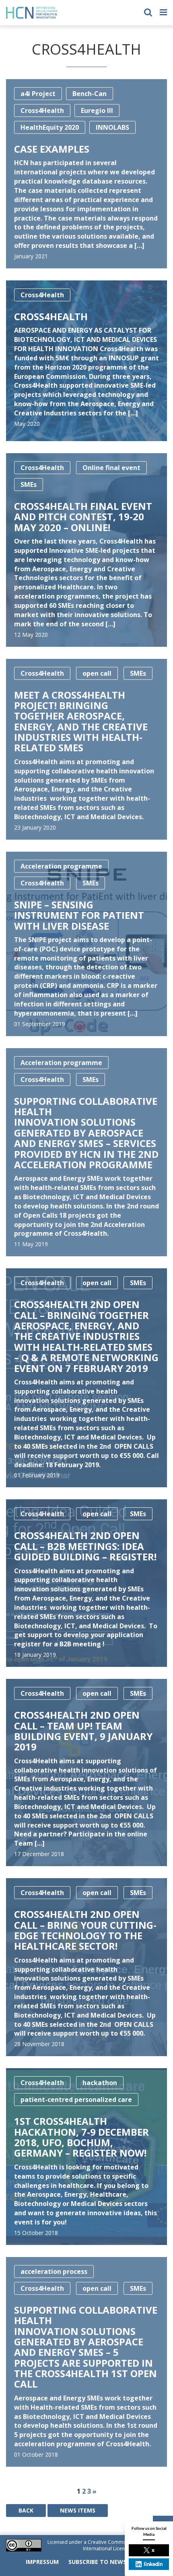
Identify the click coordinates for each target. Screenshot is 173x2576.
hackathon (100, 2083)
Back (26, 2510)
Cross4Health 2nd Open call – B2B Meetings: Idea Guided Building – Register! (85, 1546)
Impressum (42, 2562)
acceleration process (54, 2271)
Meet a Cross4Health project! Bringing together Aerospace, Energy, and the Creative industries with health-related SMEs (81, 721)
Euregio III (97, 110)
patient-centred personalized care (76, 2100)
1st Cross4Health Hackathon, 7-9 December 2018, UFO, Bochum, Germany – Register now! (81, 2137)
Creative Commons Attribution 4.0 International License (124, 2545)
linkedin (153, 2564)
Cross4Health (42, 110)
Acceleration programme (61, 866)
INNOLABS (112, 127)
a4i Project (38, 94)
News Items (78, 2510)
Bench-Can (90, 94)
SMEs (29, 485)
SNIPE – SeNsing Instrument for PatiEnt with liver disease (79, 915)
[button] (148, 11)
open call (97, 673)
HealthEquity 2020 (50, 127)
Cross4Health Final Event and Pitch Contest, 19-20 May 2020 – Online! (83, 517)
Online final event (111, 468)
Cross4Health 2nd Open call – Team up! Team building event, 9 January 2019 (83, 1731)
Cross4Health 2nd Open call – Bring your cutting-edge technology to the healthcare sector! (85, 1930)
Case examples (52, 149)
